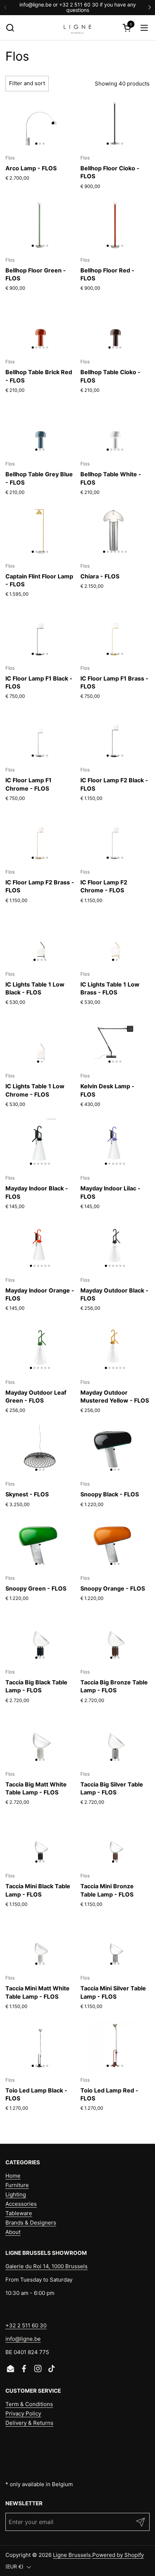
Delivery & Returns (29, 2423)
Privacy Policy (23, 2413)
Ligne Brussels (72, 2555)
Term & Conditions (29, 2404)
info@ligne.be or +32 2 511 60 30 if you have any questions (78, 7)
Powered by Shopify (118, 2555)
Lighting (16, 2194)
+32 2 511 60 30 (26, 2325)
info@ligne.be (23, 2339)
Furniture (17, 2185)
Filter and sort (27, 83)
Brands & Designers (31, 2223)
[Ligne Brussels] (77, 28)
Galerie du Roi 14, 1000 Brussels (46, 2266)
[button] (10, 28)
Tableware (19, 2213)
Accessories (21, 2204)
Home (13, 2176)
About (13, 2232)
